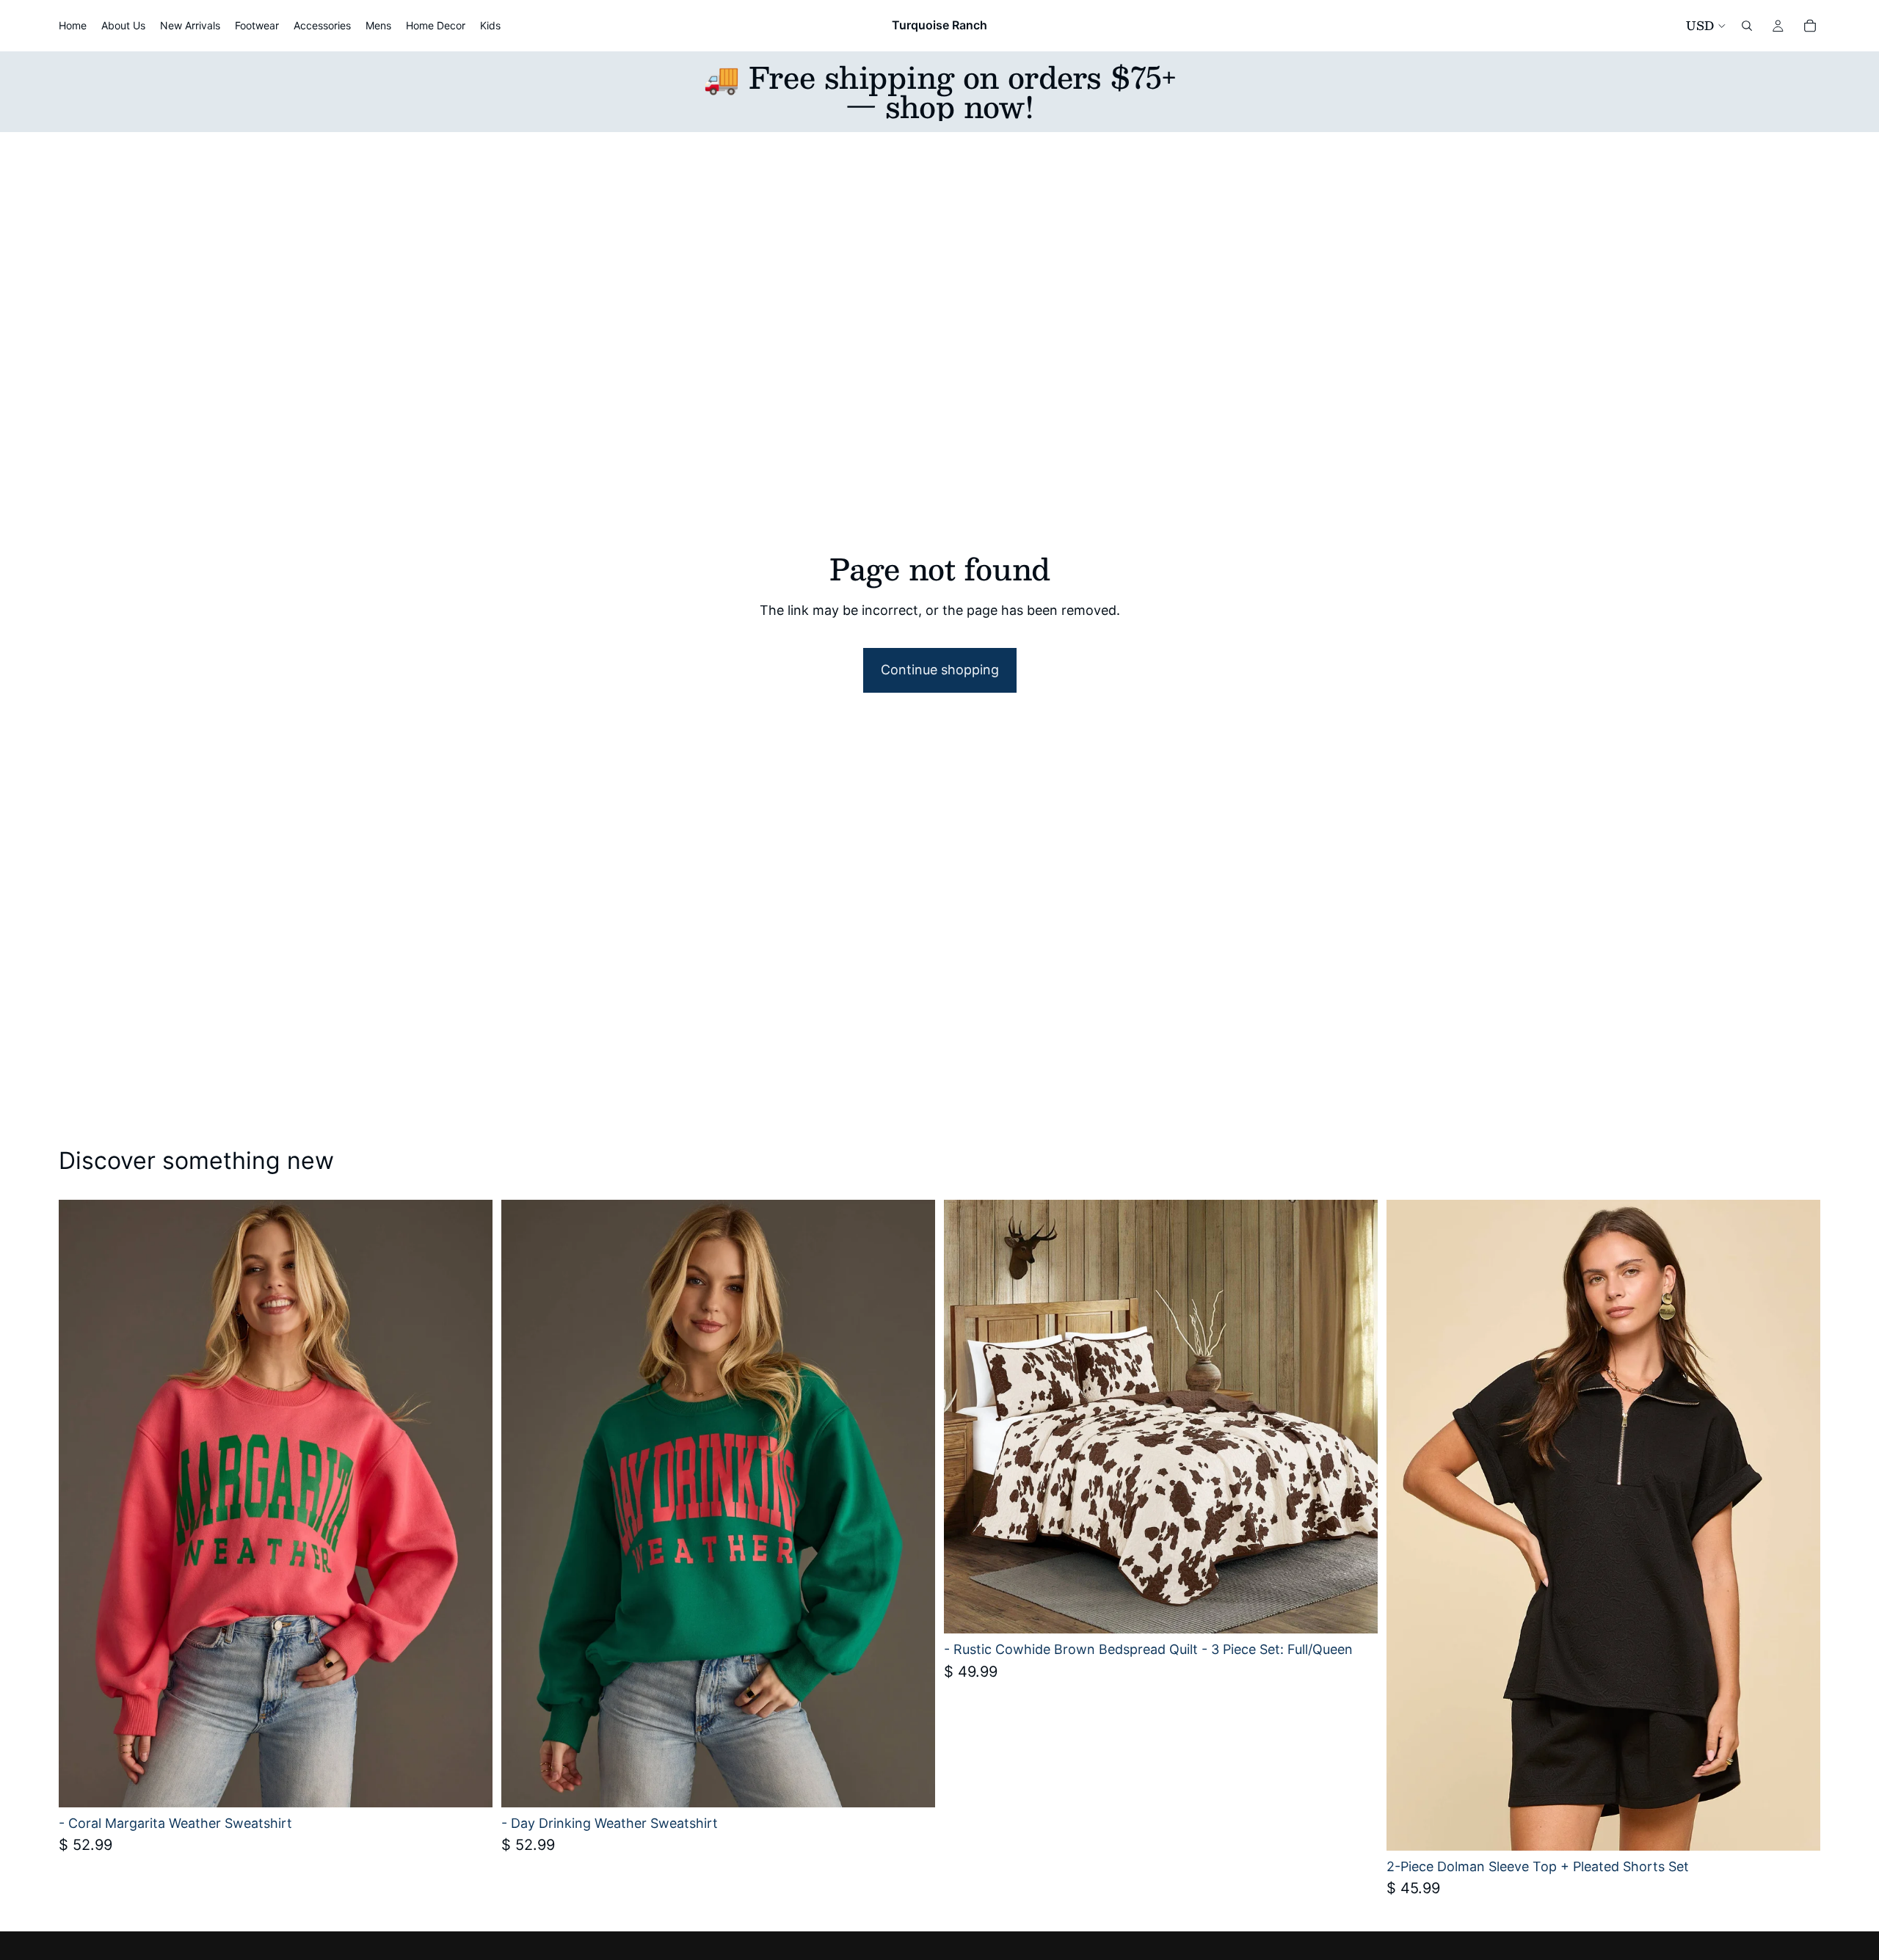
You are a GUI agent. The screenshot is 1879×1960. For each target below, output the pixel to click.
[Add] (1355, 1611)
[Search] (1747, 26)
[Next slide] (470, 1504)
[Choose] (470, 1785)
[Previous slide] (81, 1504)
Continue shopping (940, 670)
